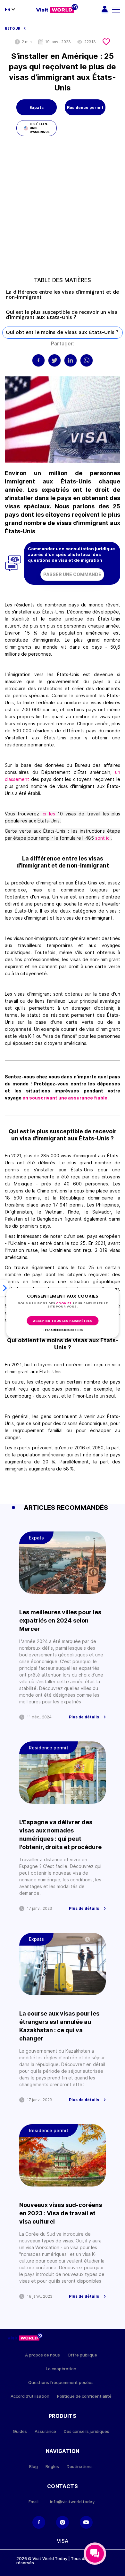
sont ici (103, 838)
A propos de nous (42, 2355)
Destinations (80, 2467)
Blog (33, 2467)
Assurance (45, 2431)
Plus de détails (84, 1717)
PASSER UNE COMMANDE (72, 574)
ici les (47, 814)
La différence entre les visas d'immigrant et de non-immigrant (62, 295)
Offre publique (82, 2355)
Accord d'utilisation (30, 2396)
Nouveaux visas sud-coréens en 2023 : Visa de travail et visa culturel (61, 2213)
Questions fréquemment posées (61, 2383)
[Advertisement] (63, 209)
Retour (13, 28)
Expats (37, 108)
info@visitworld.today (72, 2502)
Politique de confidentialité (84, 2396)
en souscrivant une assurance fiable (65, 1098)
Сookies (64, 1303)
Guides (20, 2431)
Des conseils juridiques (87, 2431)
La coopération (61, 2369)
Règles (52, 2467)
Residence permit (85, 108)
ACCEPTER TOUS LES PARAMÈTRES (63, 1321)
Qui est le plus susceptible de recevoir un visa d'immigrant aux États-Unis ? (62, 315)
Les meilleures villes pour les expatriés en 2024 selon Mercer (60, 1620)
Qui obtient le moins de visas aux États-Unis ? (62, 333)
